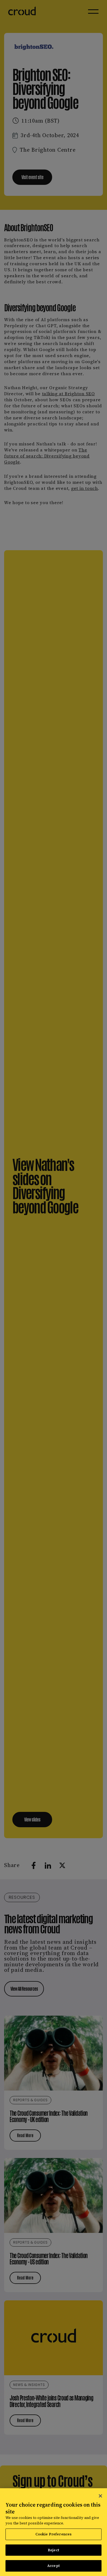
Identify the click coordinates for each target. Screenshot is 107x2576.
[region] (54, 2532)
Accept (54, 2566)
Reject (54, 2550)
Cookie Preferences (54, 2534)
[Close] (100, 2496)
